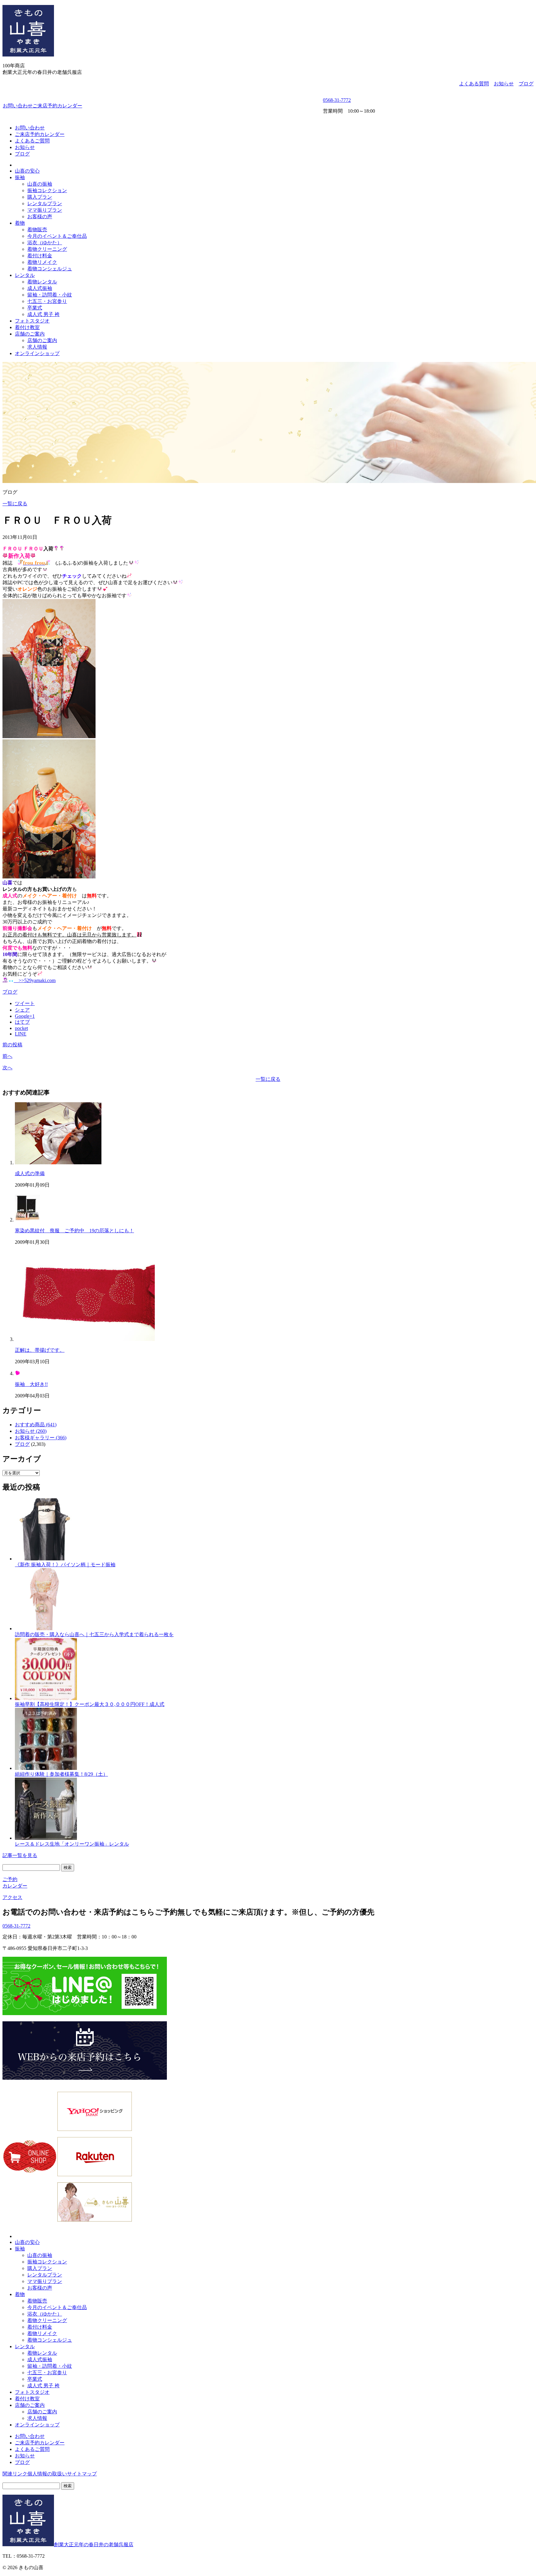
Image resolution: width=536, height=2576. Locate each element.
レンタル (25, 275)
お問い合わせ (18, 106)
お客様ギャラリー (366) (41, 1438)
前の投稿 (12, 1045)
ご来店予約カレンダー (57, 106)
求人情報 (37, 347)
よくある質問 (474, 84)
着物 (20, 223)
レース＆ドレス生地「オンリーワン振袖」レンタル (72, 1844)
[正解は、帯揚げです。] (85, 1339)
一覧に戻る (15, 504)
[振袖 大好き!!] (17, 1373)
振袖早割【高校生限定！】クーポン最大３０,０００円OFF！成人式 (90, 1704)
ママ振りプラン (45, 210)
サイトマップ (82, 2474)
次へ (7, 1068)
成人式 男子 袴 (43, 314)
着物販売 (37, 230)
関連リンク (15, 2474)
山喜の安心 (27, 171)
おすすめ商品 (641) (36, 1425)
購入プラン (40, 197)
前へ (7, 1056)
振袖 (20, 177)
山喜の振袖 (40, 184)
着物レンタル (42, 282)
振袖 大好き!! (31, 1384)
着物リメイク (42, 262)
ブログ (526, 84)
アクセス (12, 1897)
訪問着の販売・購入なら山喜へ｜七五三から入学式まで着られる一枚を (94, 1634)
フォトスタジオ (32, 321)
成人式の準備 (30, 1173)
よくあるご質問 (32, 141)
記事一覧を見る (20, 1855)
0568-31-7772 (337, 100)
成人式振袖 (40, 288)
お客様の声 (40, 217)
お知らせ (504, 84)
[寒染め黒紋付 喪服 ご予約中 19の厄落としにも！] (27, 1220)
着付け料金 (40, 256)
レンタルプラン (45, 203)
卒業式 (35, 308)
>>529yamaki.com (35, 980)
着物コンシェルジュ (50, 269)
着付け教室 (27, 327)
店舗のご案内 (30, 334)
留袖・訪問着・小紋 (50, 295)
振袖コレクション (47, 190)
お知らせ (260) (31, 1431)
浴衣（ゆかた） (45, 243)
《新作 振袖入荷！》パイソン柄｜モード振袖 (65, 1565)
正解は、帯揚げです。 (40, 1350)
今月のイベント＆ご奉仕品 (57, 236)
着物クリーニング (47, 249)
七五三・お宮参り (47, 301)
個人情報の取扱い (47, 2474)
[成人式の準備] (58, 1163)
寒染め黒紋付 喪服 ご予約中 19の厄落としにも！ (74, 1231)
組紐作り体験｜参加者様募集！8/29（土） (61, 1774)
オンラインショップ (37, 353)
